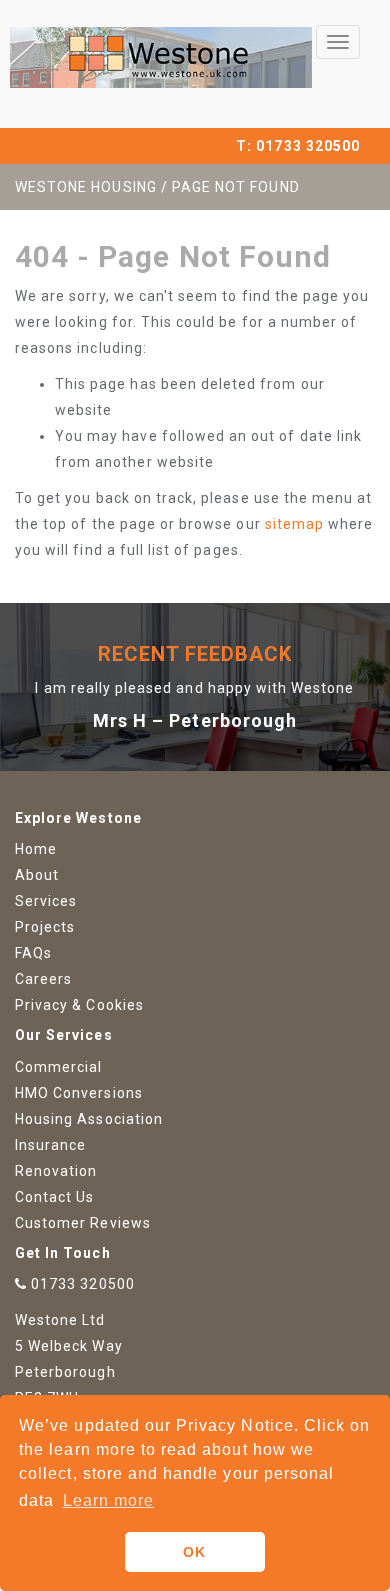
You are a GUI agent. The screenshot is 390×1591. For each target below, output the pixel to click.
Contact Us (55, 1197)
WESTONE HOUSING (86, 187)
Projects (45, 927)
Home (36, 849)
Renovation (56, 1171)
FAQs (33, 953)
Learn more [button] (109, 1500)
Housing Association (89, 1119)
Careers (43, 979)
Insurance (50, 1145)
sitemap (294, 524)
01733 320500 (308, 146)
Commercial (59, 1067)
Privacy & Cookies (79, 1005)
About (37, 875)
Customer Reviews (83, 1223)
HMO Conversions (79, 1093)
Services (46, 901)
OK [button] (194, 1552)
